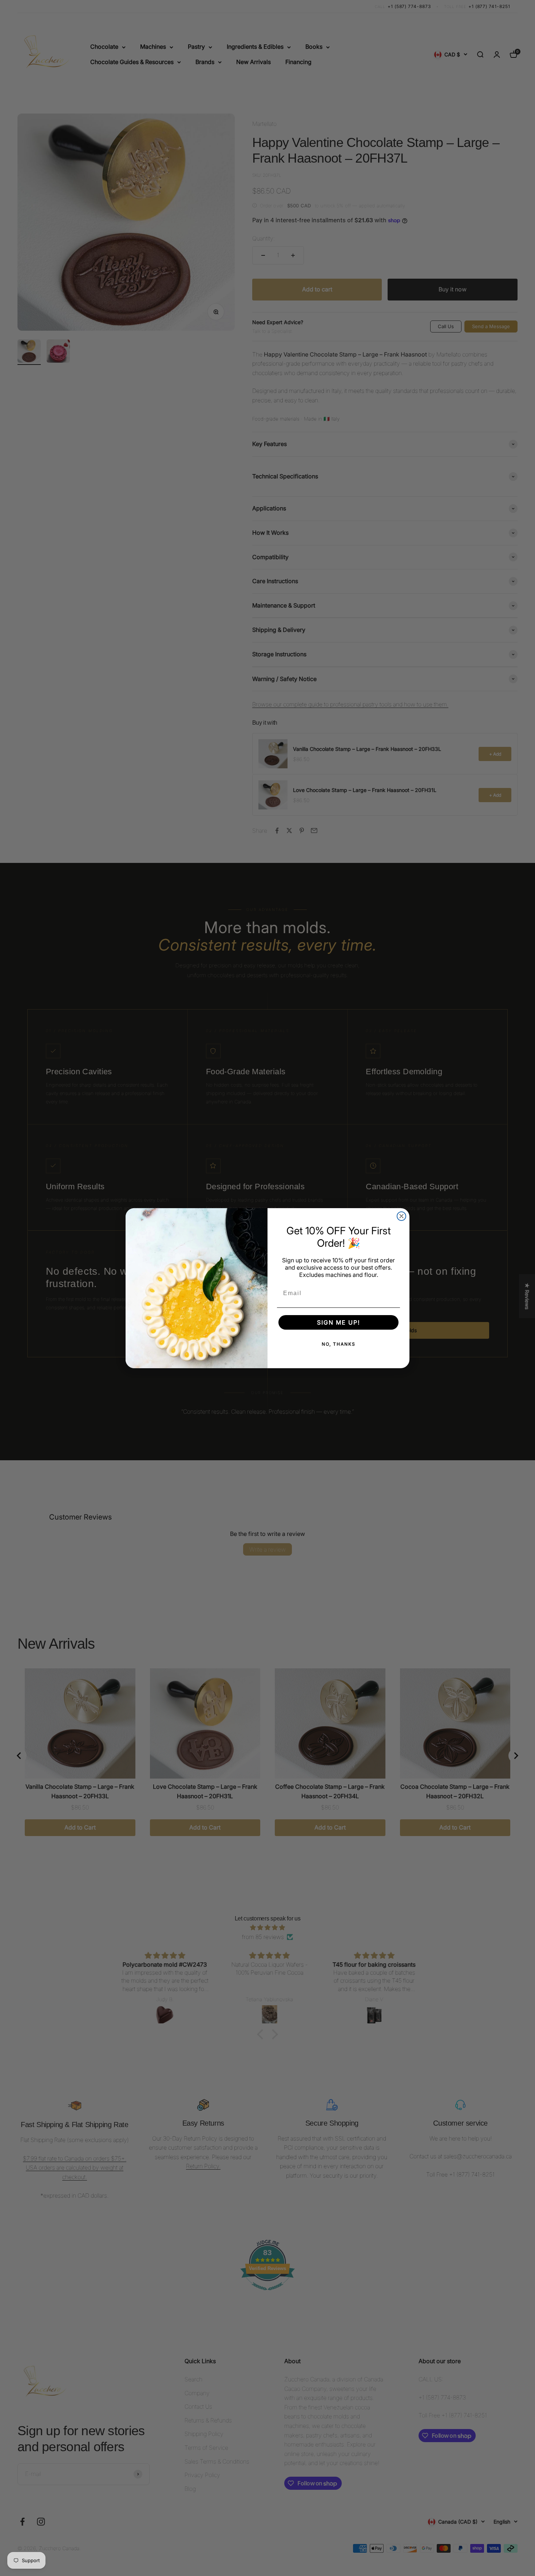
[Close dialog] (401, 1216)
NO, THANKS (339, 1344)
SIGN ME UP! (338, 1322)
